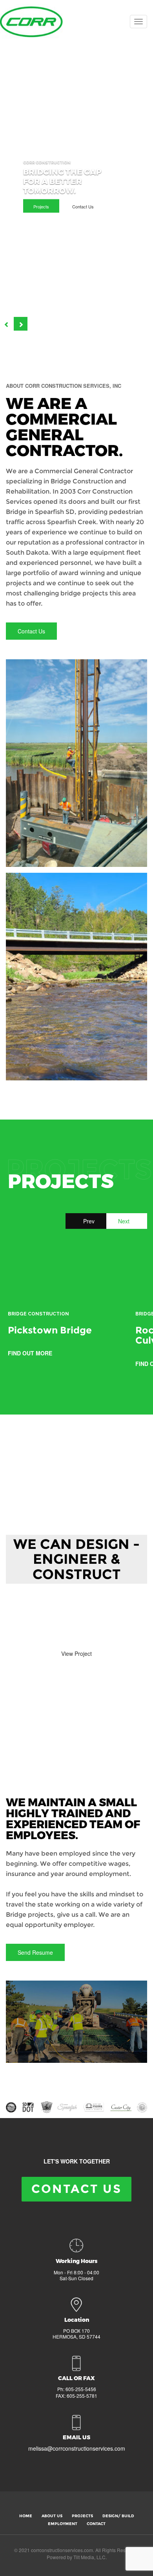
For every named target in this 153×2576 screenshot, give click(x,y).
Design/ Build (118, 2516)
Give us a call (28, 1624)
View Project (76, 1653)
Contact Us (83, 206)
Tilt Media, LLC (89, 2557)
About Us (52, 2516)
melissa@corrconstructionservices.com (77, 2448)
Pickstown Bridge (50, 1330)
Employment (63, 2524)
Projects (41, 206)
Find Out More (31, 1353)
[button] (7, 324)
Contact (96, 2524)
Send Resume (35, 1952)
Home (26, 2516)
